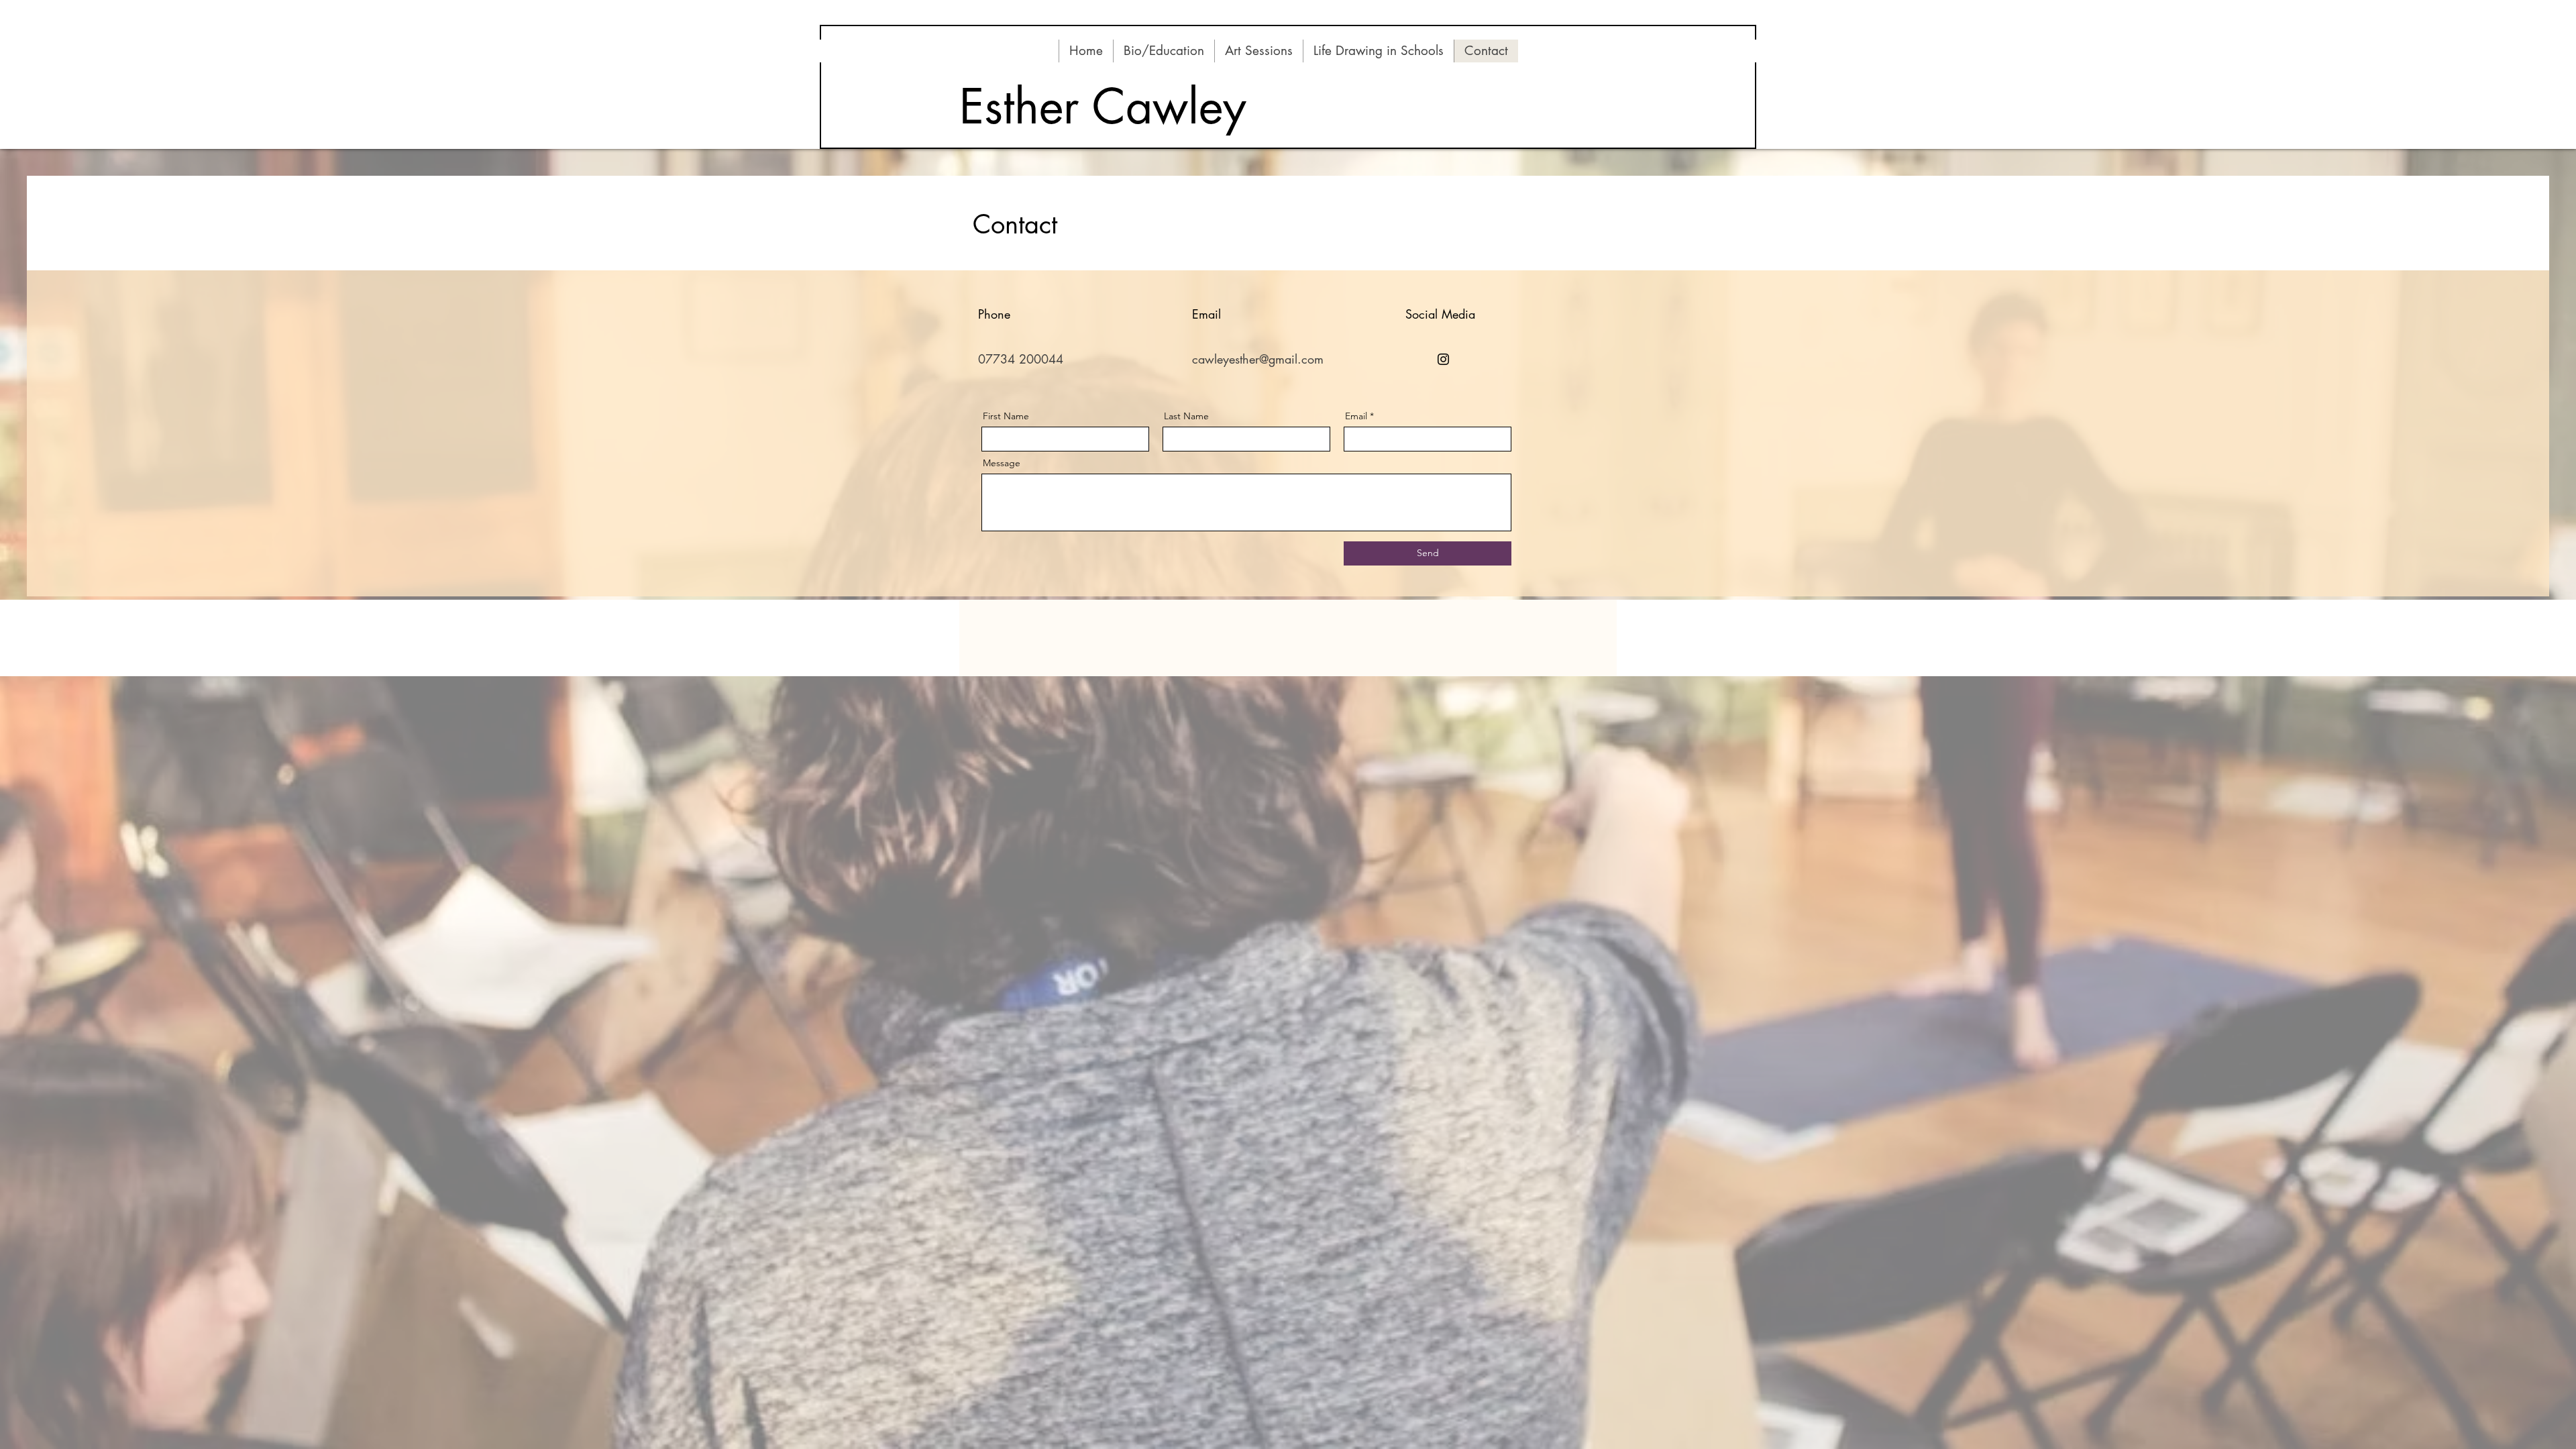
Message (1002, 463)
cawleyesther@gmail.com (1258, 359)
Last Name (1186, 416)
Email (1356, 416)
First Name (1006, 416)
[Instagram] (1443, 359)
